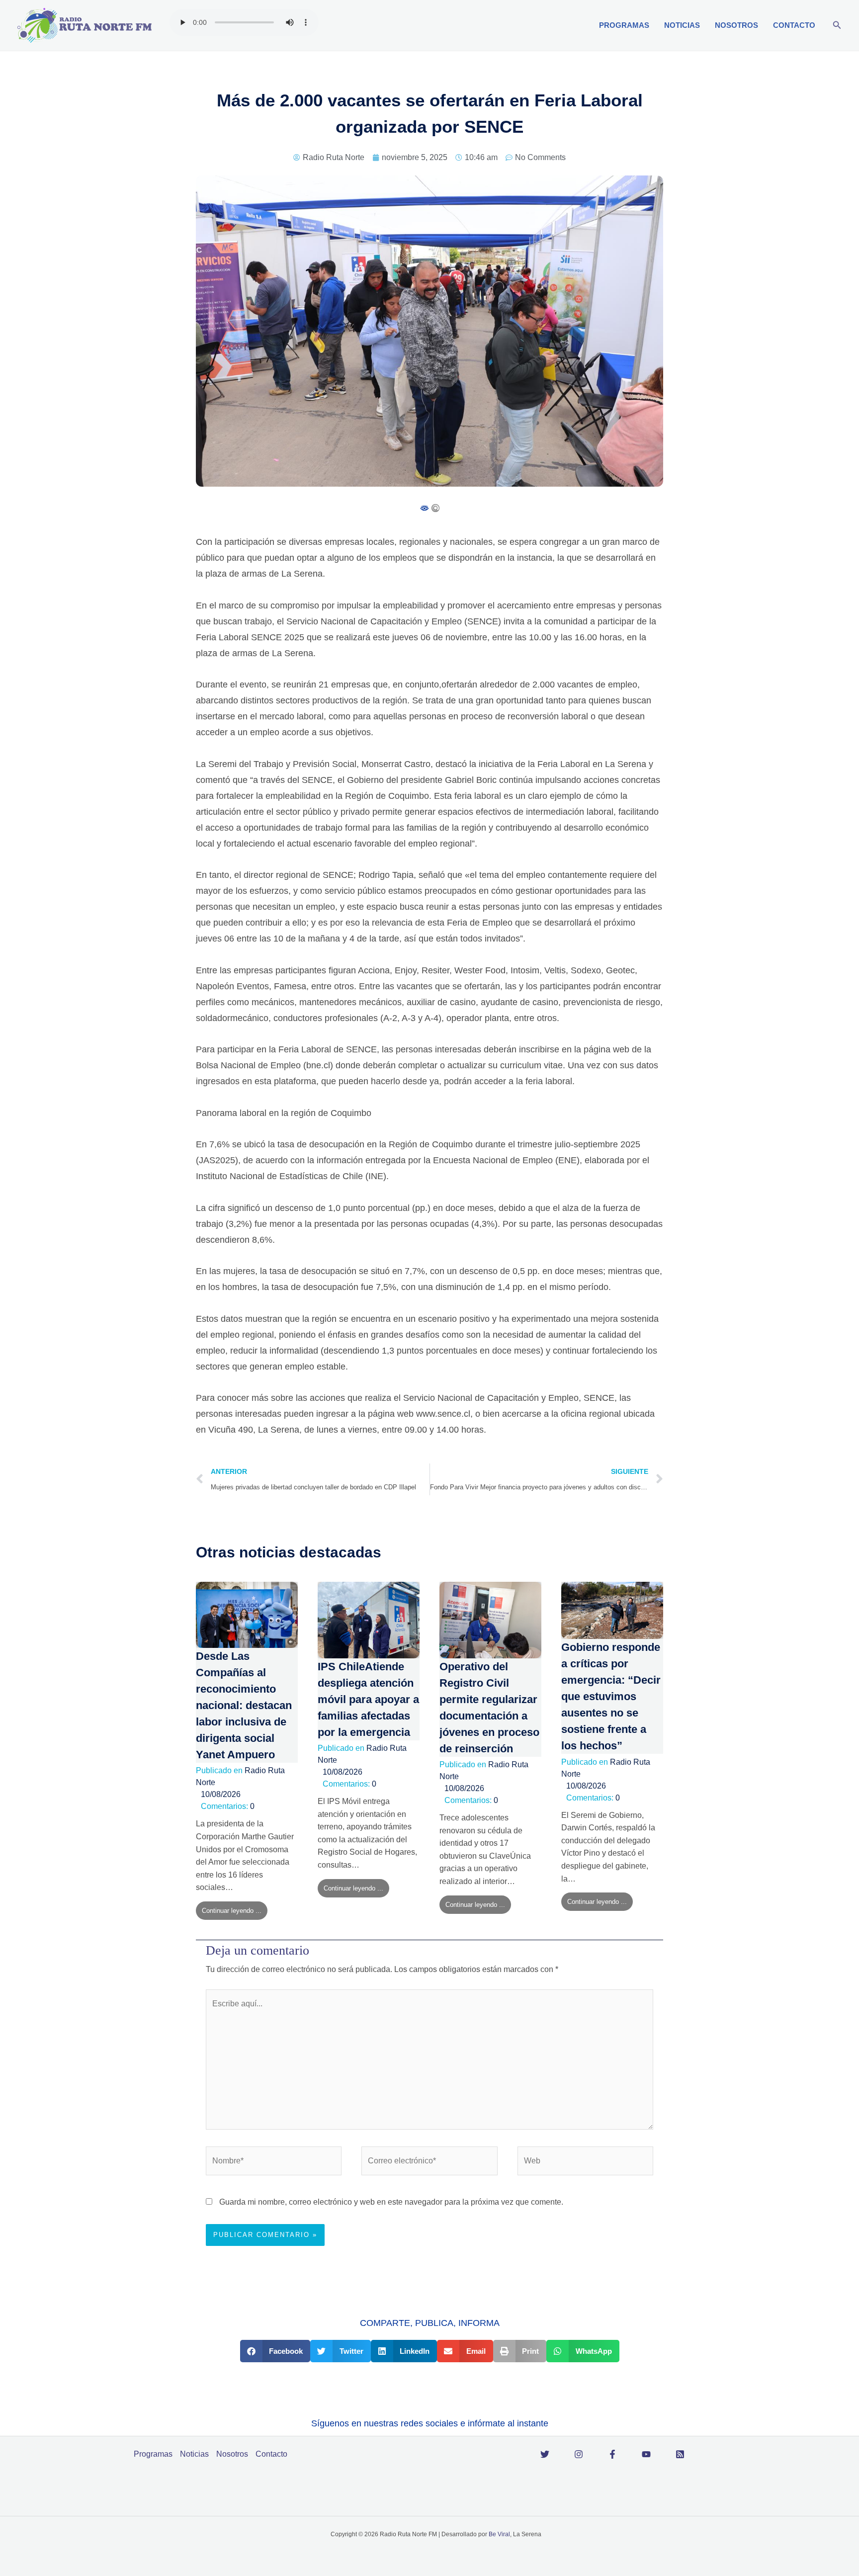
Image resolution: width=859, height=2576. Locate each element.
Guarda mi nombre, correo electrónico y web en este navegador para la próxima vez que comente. (391, 2202)
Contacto (794, 25)
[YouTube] (646, 2454)
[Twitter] (545, 2454)
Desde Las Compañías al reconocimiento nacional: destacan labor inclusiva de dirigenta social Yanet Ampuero (244, 1705)
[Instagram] (579, 2454)
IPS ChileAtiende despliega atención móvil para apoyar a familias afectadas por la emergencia (368, 1699)
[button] (837, 25)
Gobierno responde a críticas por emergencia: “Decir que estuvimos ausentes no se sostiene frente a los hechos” (611, 1696)
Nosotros (736, 25)
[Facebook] (612, 2454)
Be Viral (499, 2534)
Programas (624, 25)
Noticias (682, 25)
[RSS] (680, 2454)
